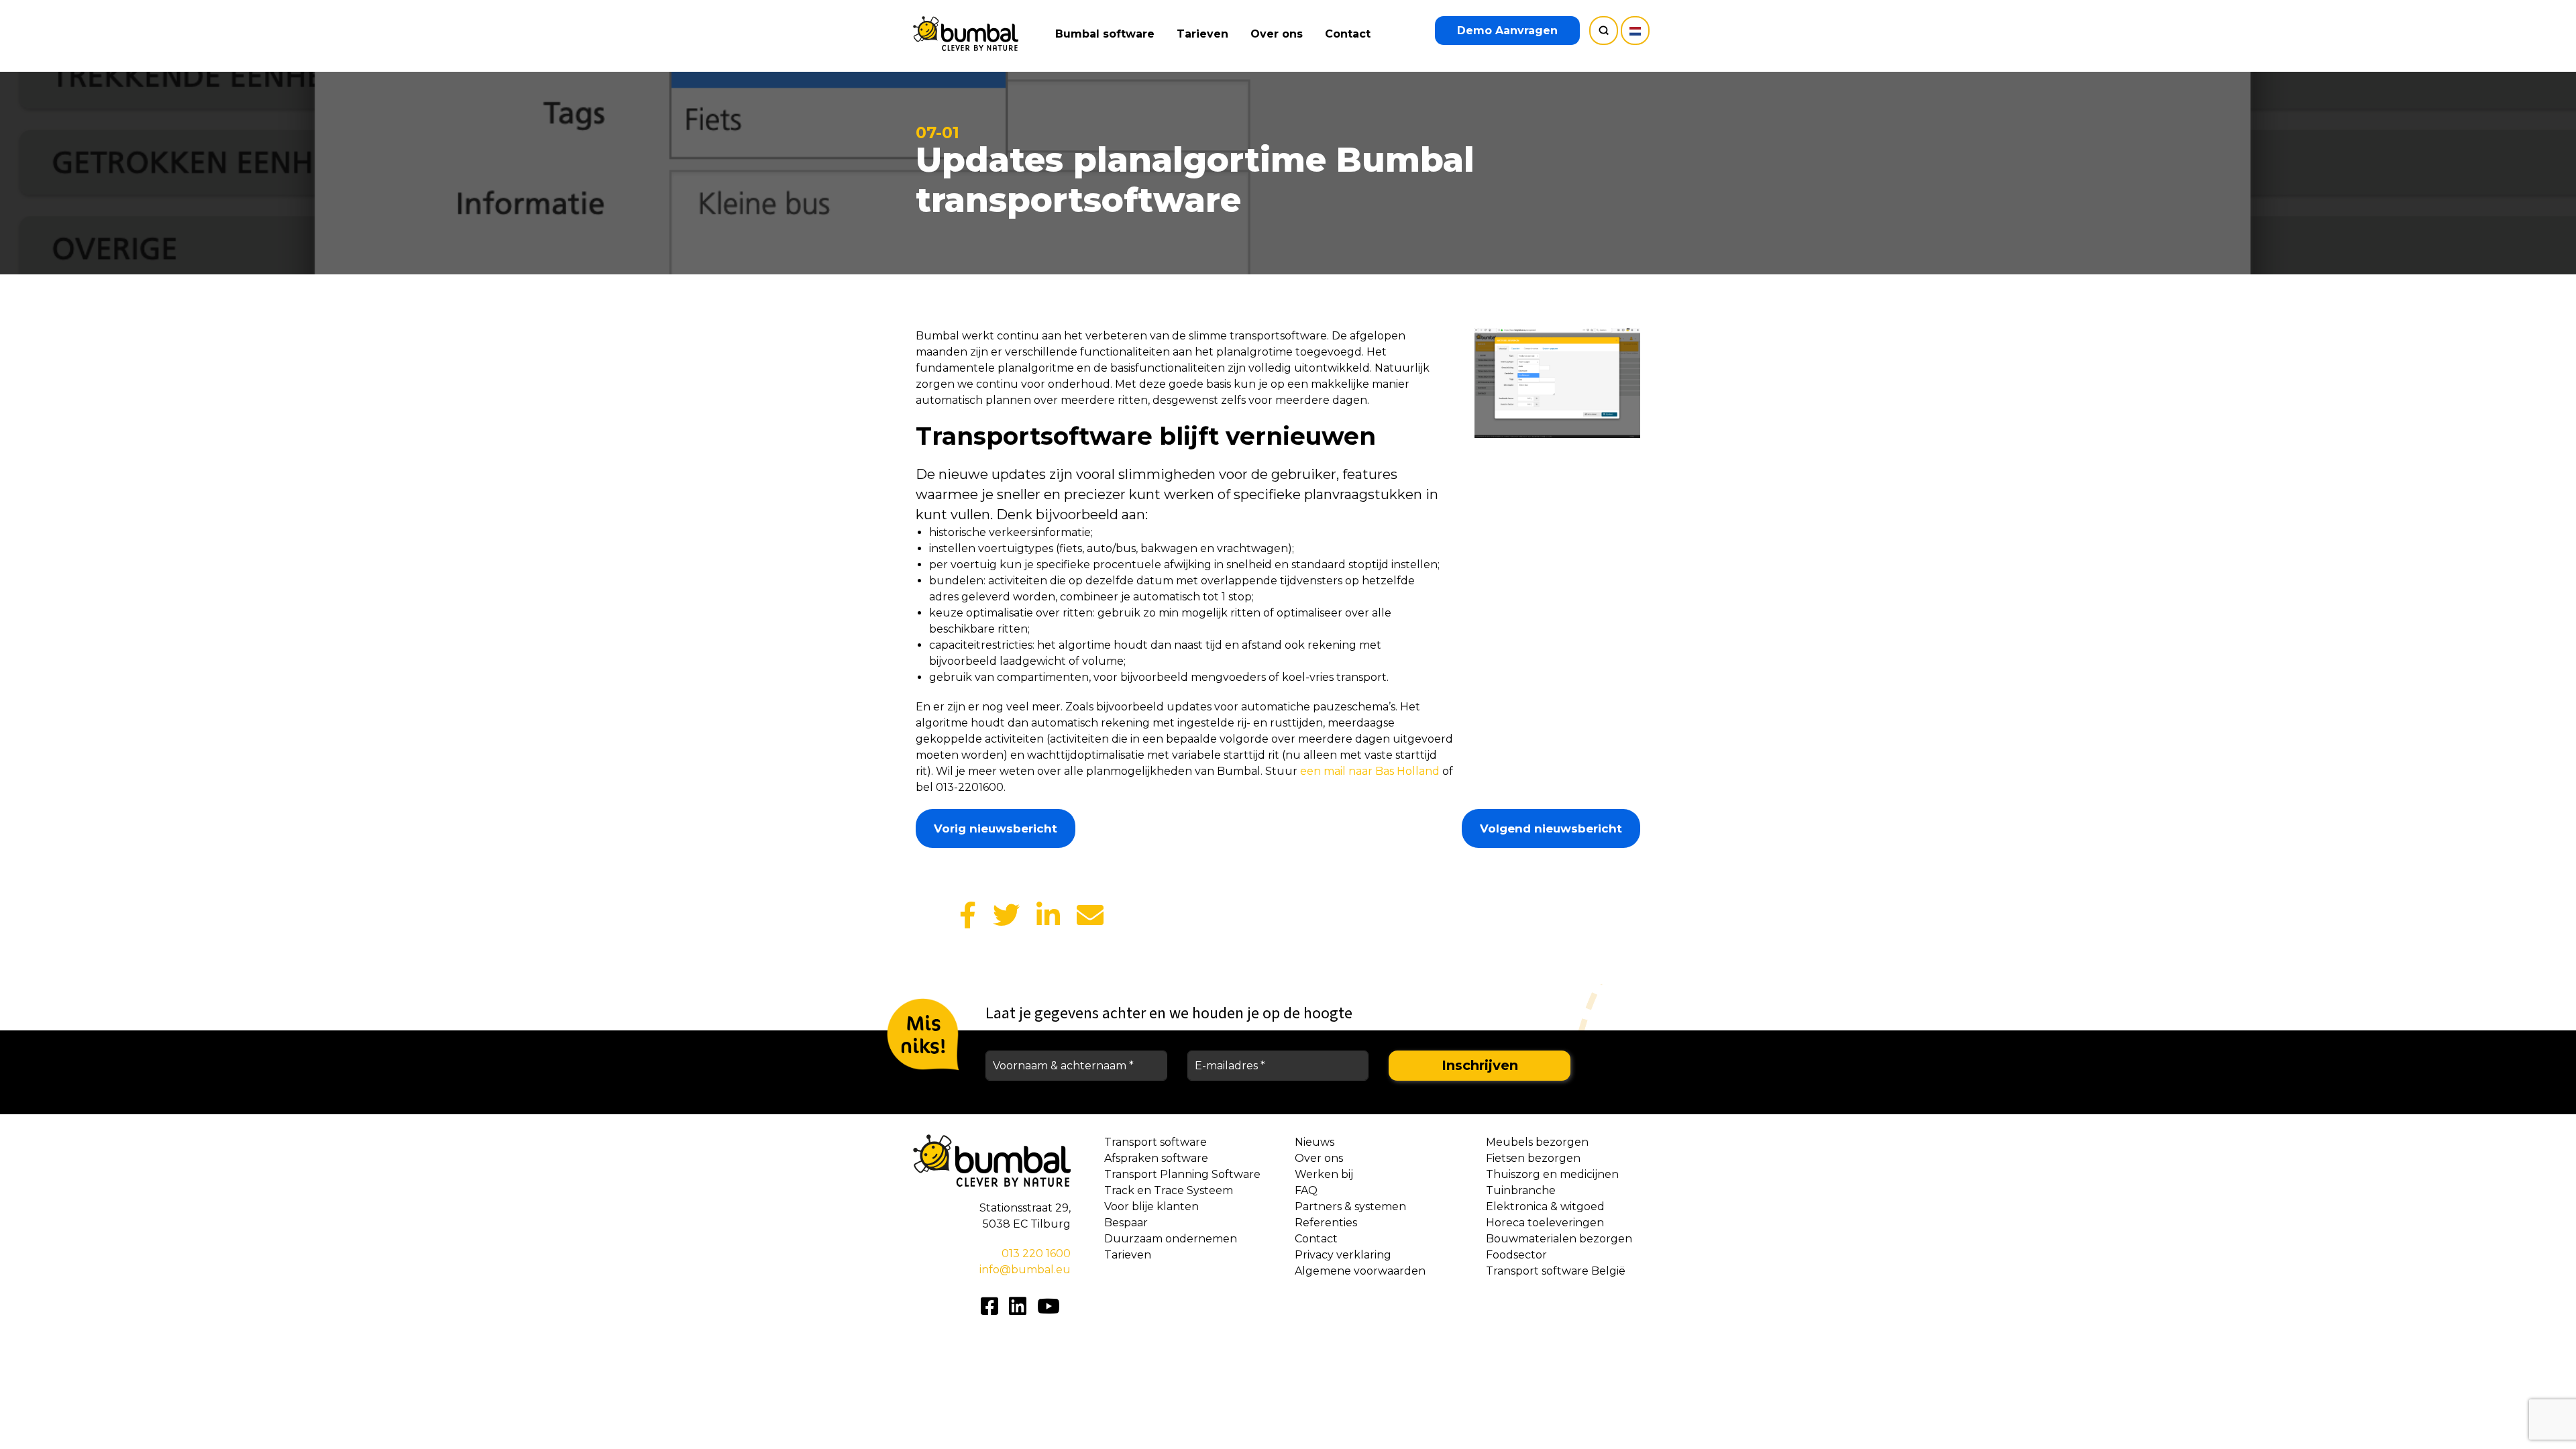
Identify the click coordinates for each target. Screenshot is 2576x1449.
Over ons (1277, 34)
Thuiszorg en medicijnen (1552, 1174)
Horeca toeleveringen (1545, 1223)
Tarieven (1202, 34)
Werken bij (1324, 1174)
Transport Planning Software (1182, 1174)
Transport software (1156, 1142)
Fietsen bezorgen (1533, 1158)
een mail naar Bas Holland (1371, 771)
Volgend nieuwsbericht (1551, 828)
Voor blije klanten (1151, 1206)
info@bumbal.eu (1025, 1270)
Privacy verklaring (1343, 1255)
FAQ (1306, 1190)
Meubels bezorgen (1537, 1142)
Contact (1348, 34)
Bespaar (1126, 1223)
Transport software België (1556, 1271)
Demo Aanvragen (1507, 31)
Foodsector (1516, 1255)
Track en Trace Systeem (1169, 1190)
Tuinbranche (1521, 1190)
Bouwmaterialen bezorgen (1559, 1239)
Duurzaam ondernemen (1171, 1239)
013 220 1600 (1036, 1253)
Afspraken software (1156, 1158)
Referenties (1326, 1223)
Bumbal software (1105, 34)
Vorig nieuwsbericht (996, 828)
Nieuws (1314, 1142)
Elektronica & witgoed (1545, 1206)
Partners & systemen (1350, 1206)
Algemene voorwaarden (1360, 1271)
